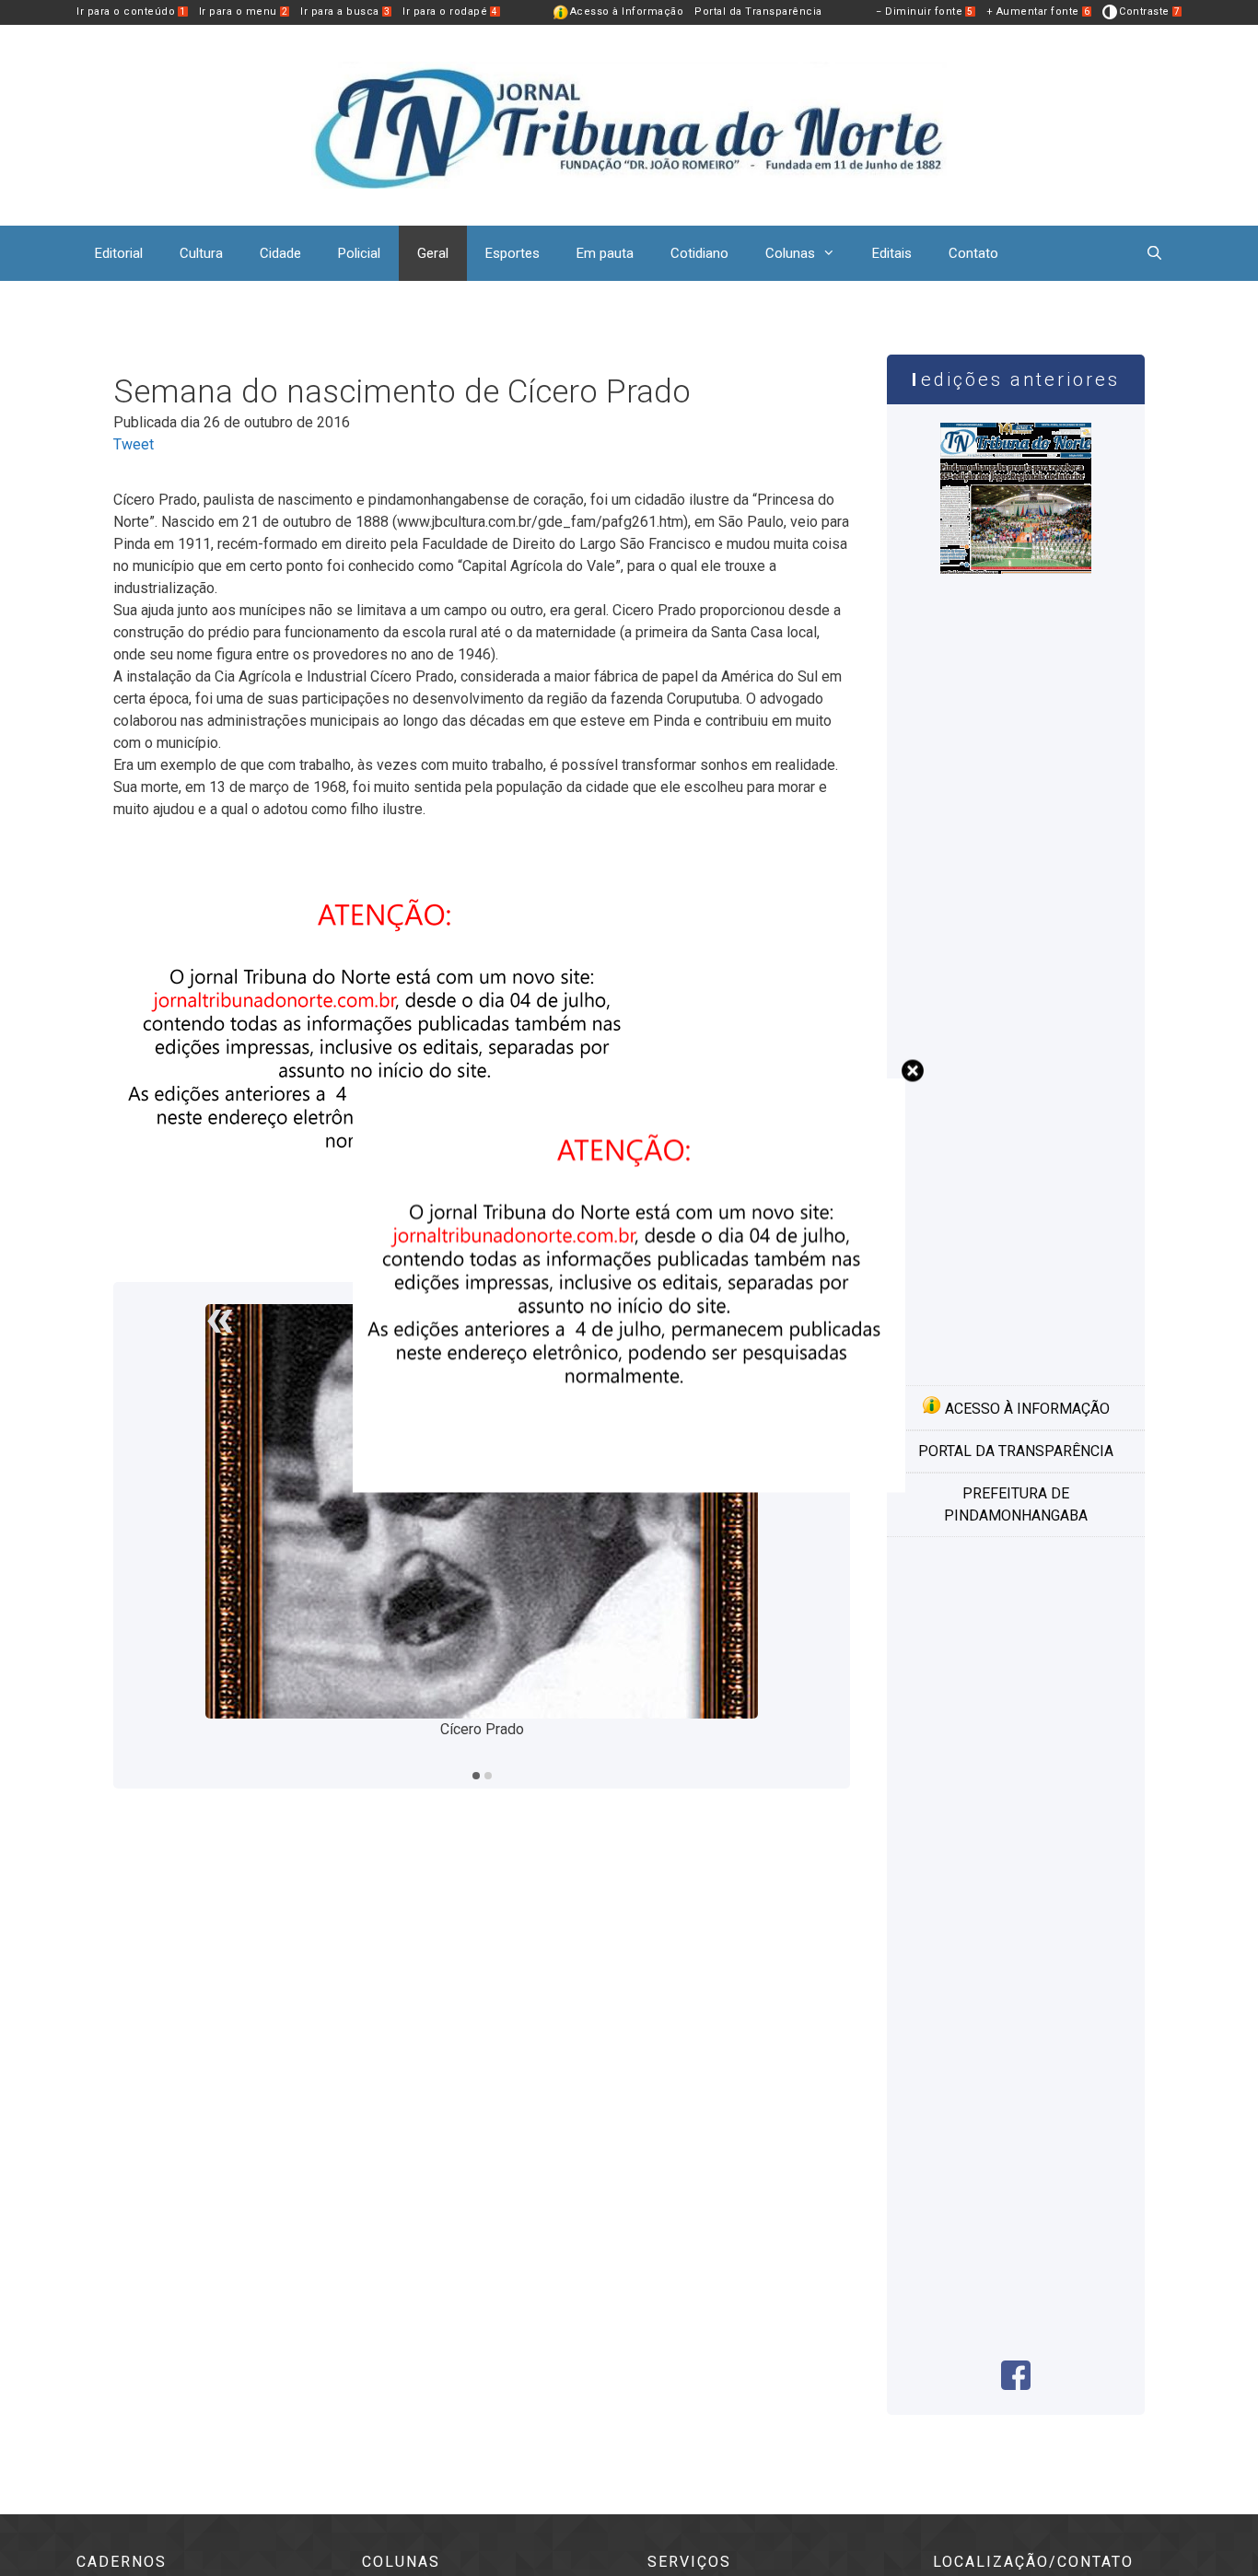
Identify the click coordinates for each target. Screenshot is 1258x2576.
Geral (433, 253)
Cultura (201, 253)
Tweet (134, 444)
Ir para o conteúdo (131, 12)
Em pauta (605, 253)
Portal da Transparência (758, 12)
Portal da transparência (1016, 1451)
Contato (973, 253)
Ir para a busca (345, 12)
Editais (892, 253)
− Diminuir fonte (925, 12)
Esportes (513, 253)
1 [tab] (476, 1776)
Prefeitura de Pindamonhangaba (1016, 1504)
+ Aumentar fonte (1038, 12)
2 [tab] (488, 1776)
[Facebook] (1016, 2385)
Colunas (790, 253)
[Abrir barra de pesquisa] (1154, 253)
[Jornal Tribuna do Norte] (629, 124)
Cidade (280, 253)
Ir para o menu (244, 12)
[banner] (629, 1487)
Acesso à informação (1025, 1409)
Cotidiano (699, 253)
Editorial (119, 253)
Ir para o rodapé (450, 12)
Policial (359, 253)
